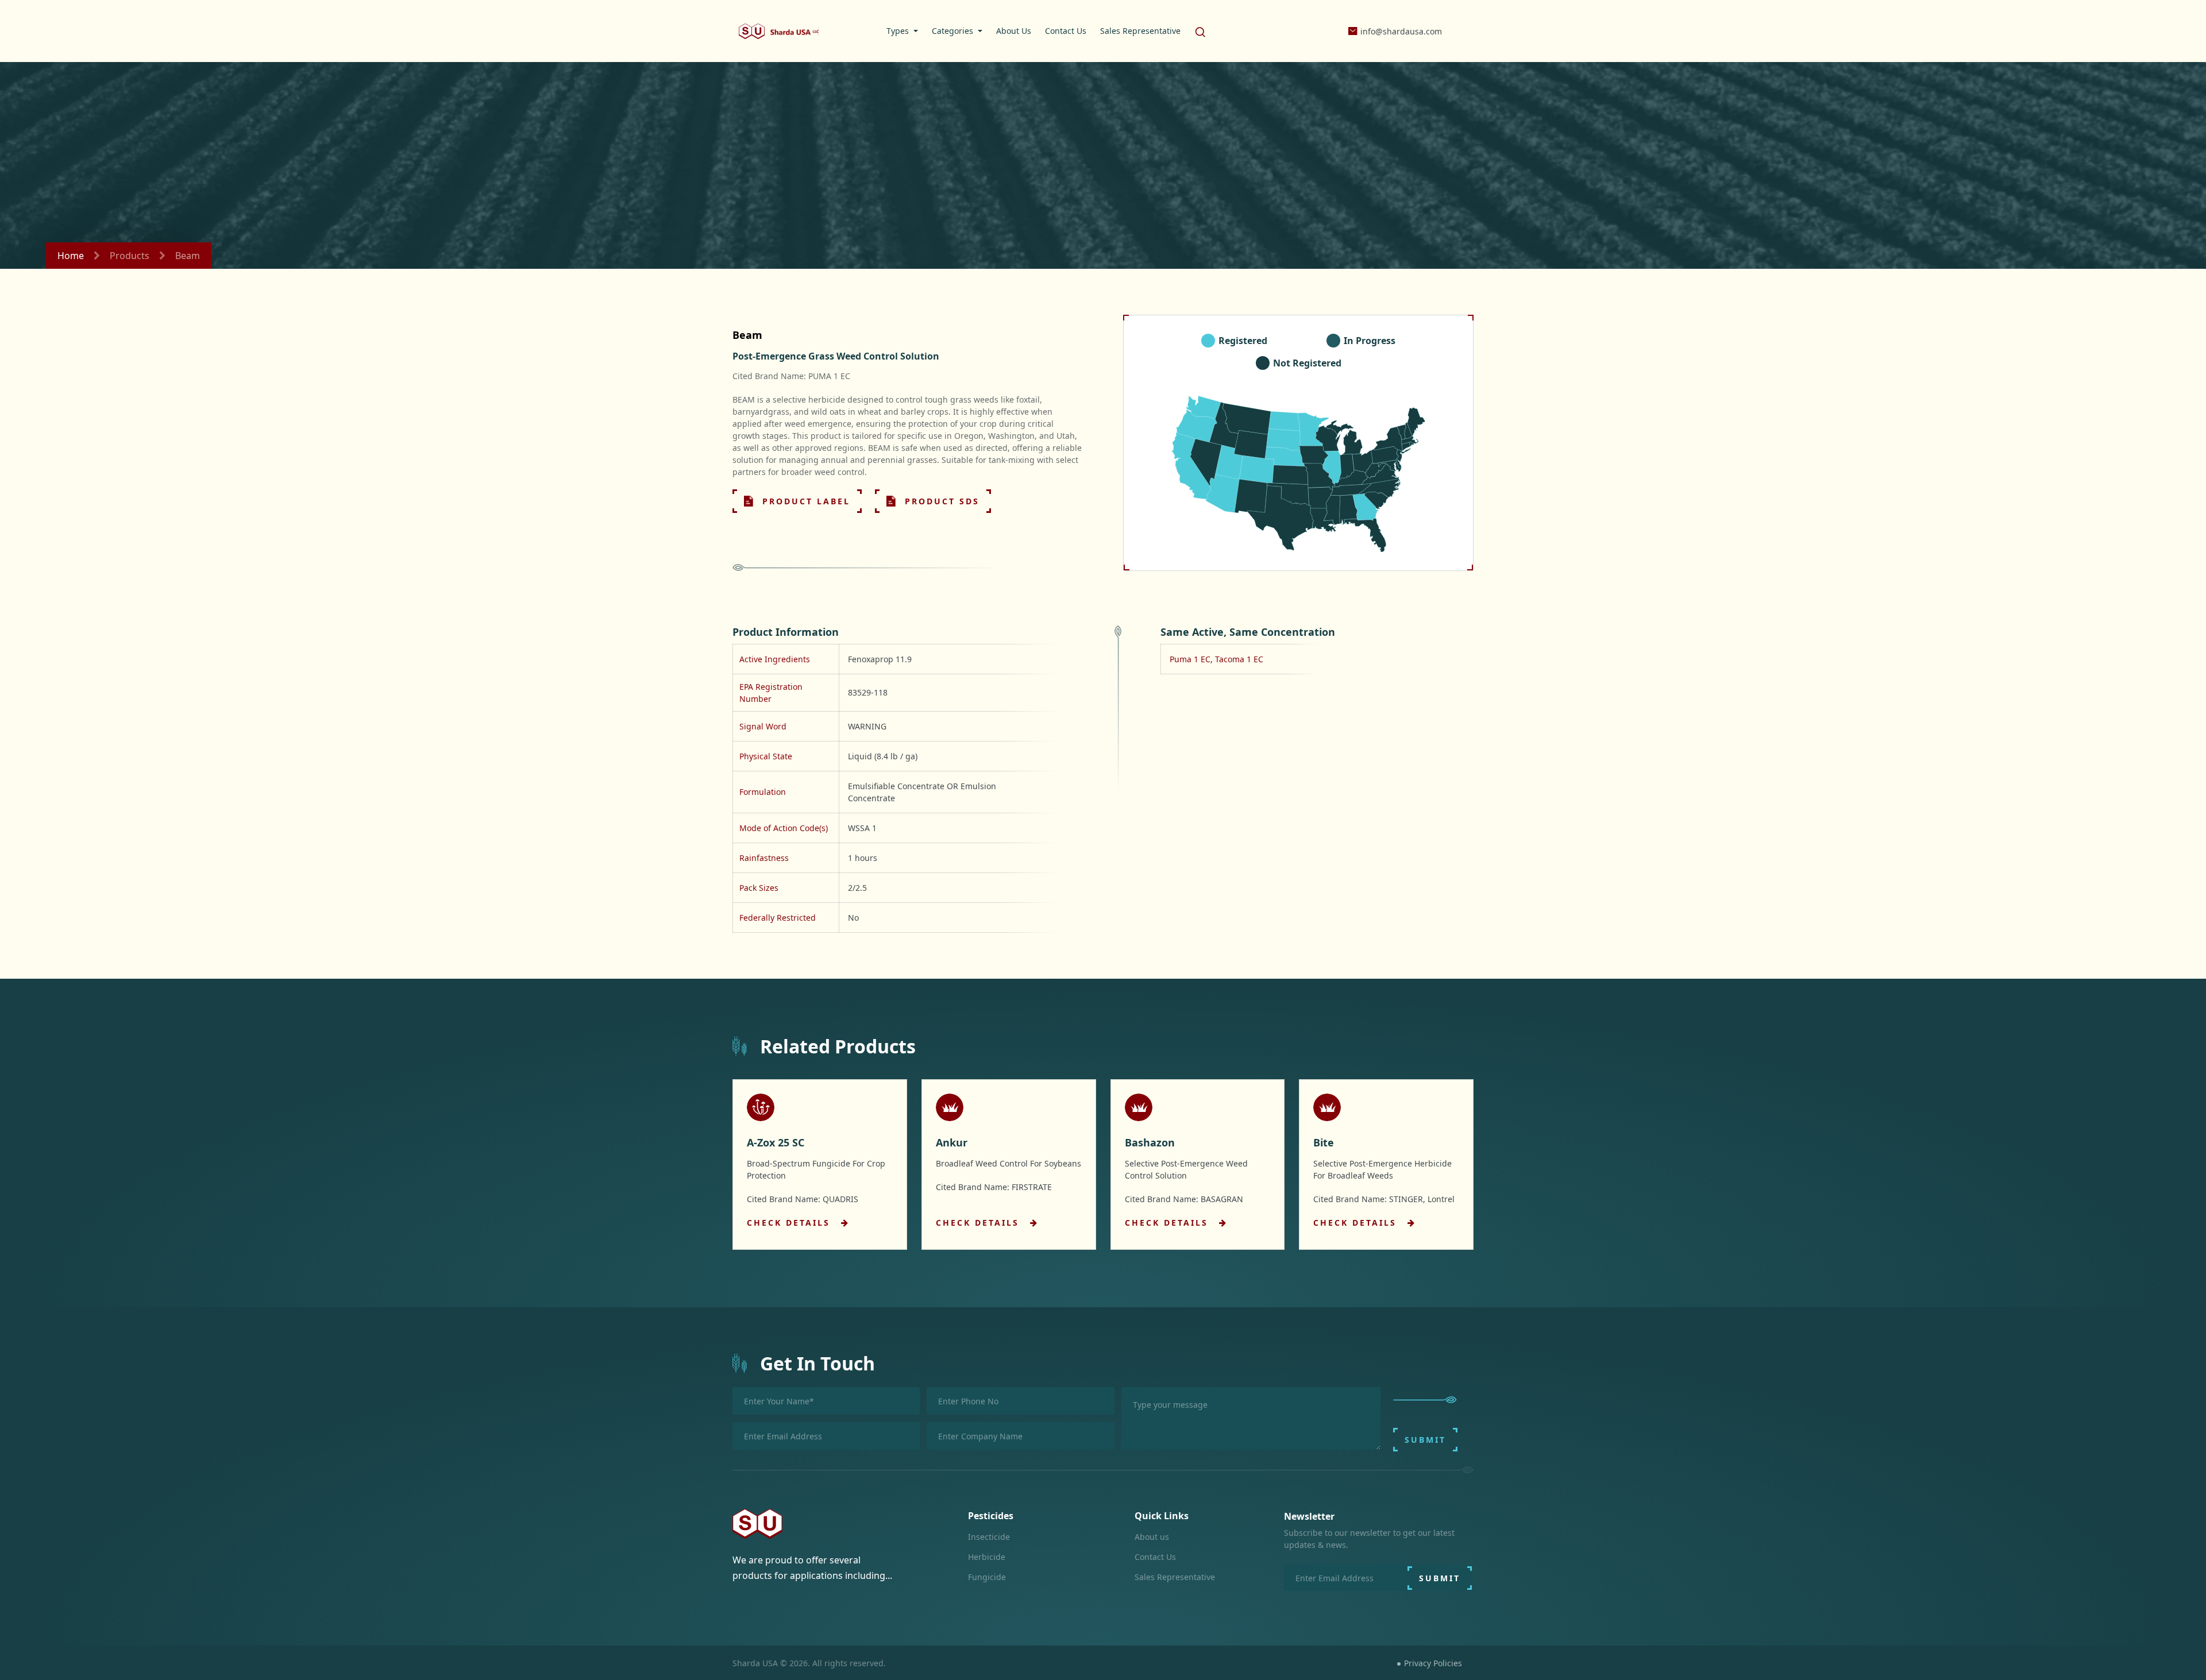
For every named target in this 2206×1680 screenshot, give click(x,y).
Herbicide (987, 1557)
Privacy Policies (1433, 1663)
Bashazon (1150, 1142)
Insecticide (989, 1537)
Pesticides (991, 1516)
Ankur (952, 1142)
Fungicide (987, 1577)
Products (130, 256)
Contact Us (1155, 1557)
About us (1152, 1537)
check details (790, 1223)
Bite (1324, 1142)
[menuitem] (902, 31)
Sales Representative (1175, 1577)
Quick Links (1162, 1516)
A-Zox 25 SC (776, 1142)
